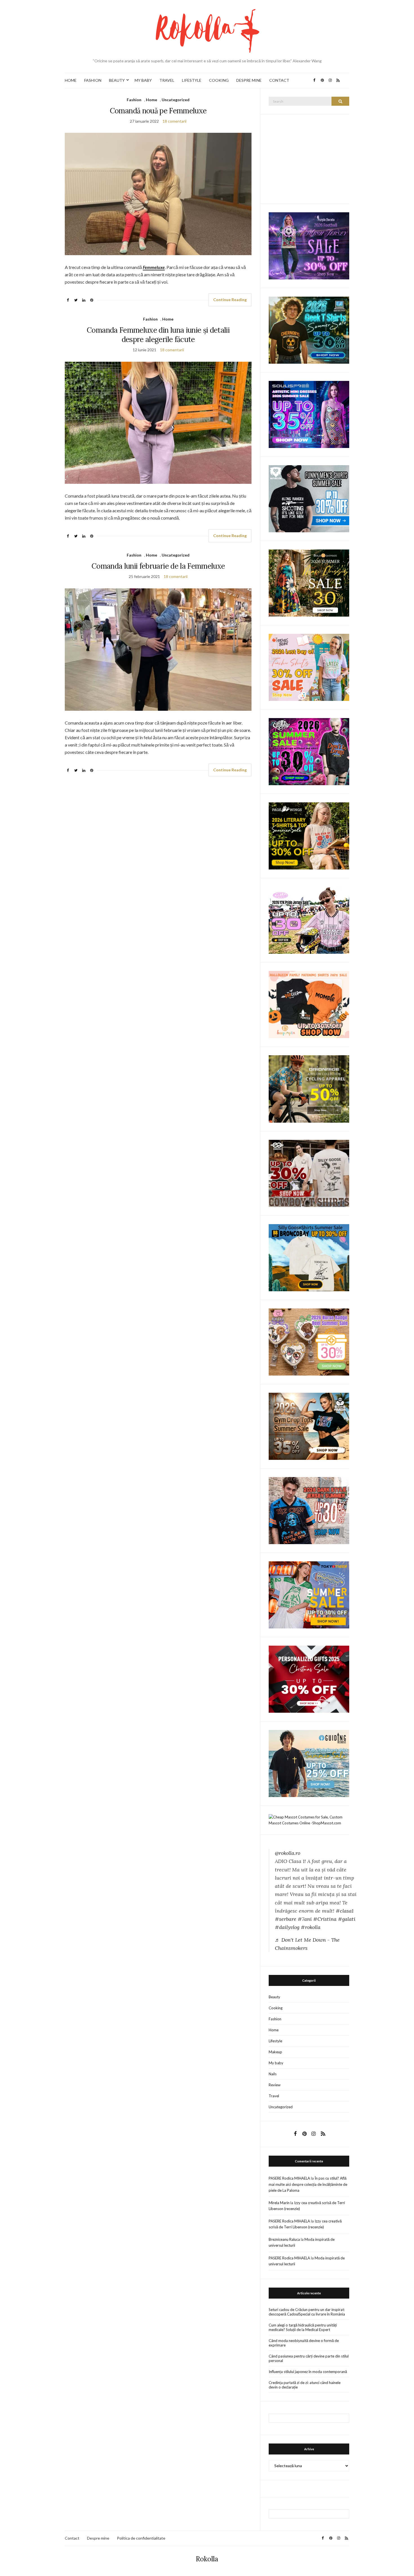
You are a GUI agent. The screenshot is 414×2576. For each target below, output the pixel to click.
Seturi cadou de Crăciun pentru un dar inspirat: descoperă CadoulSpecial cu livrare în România (307, 2312)
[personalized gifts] (309, 1679)
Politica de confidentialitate (141, 2538)
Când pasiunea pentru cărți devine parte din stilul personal (309, 2358)
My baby (276, 2063)
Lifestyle (275, 2041)
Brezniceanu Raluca (284, 2239)
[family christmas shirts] (309, 1004)
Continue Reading (230, 300)
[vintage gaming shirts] (309, 1510)
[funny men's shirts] (309, 498)
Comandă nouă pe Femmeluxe (158, 111)
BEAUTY (117, 80)
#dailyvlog (287, 1927)
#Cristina (325, 1919)
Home (152, 100)
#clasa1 (345, 1911)
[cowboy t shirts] (309, 1173)
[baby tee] (309, 920)
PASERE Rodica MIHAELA (289, 2178)
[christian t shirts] (309, 1763)
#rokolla (311, 1927)
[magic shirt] (309, 245)
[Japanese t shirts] (309, 1594)
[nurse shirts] (309, 1341)
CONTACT (279, 80)
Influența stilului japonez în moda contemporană (308, 2372)
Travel (274, 2096)
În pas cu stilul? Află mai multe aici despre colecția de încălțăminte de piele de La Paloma (308, 2184)
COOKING (219, 80)
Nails (273, 2074)
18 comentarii (174, 121)
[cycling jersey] (309, 1089)
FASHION (93, 80)
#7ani (305, 1919)
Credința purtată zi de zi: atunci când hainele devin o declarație (305, 2385)
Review (275, 2085)
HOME (71, 80)
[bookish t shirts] (309, 836)
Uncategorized (176, 100)
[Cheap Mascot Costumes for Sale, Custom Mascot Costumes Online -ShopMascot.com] (309, 1820)
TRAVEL (167, 80)
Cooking (276, 2008)
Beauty (274, 1997)
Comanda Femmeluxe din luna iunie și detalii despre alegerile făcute (158, 335)
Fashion (134, 100)
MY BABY (143, 80)
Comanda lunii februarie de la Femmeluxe (158, 566)
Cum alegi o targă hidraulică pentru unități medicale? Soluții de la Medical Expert (303, 2327)
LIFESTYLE (192, 80)
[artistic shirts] (309, 414)
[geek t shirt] (309, 330)
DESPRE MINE (249, 80)
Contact (72, 2538)
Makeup (275, 2052)
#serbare (286, 1919)
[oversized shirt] (309, 583)
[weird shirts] (309, 751)
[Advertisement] (311, 158)
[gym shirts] (309, 1426)
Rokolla (207, 2559)
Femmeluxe (154, 267)
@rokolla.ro (288, 1853)
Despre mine (98, 2538)
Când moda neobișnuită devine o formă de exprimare (304, 2343)
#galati (347, 1919)
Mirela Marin (279, 2203)
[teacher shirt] (309, 667)
